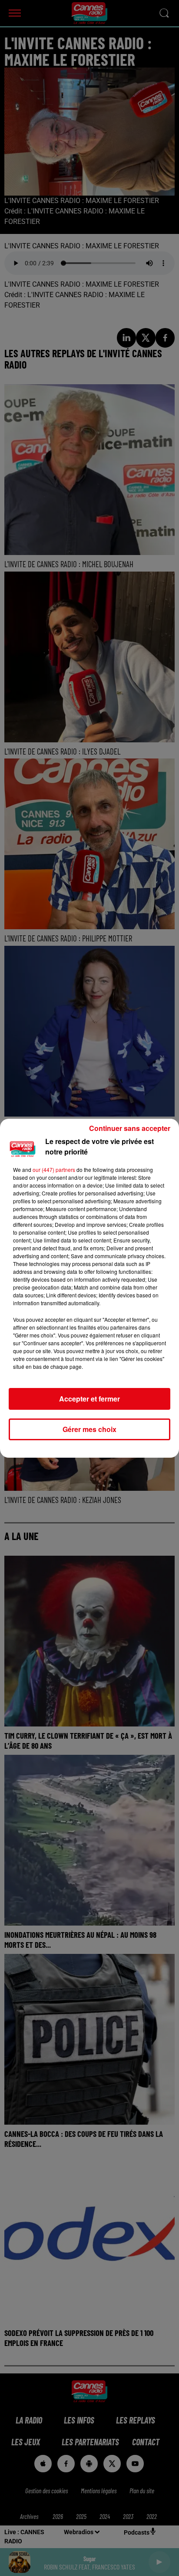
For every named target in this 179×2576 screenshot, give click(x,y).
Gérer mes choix (89, 1429)
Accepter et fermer (89, 1399)
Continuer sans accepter (130, 1128)
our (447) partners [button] (54, 1170)
